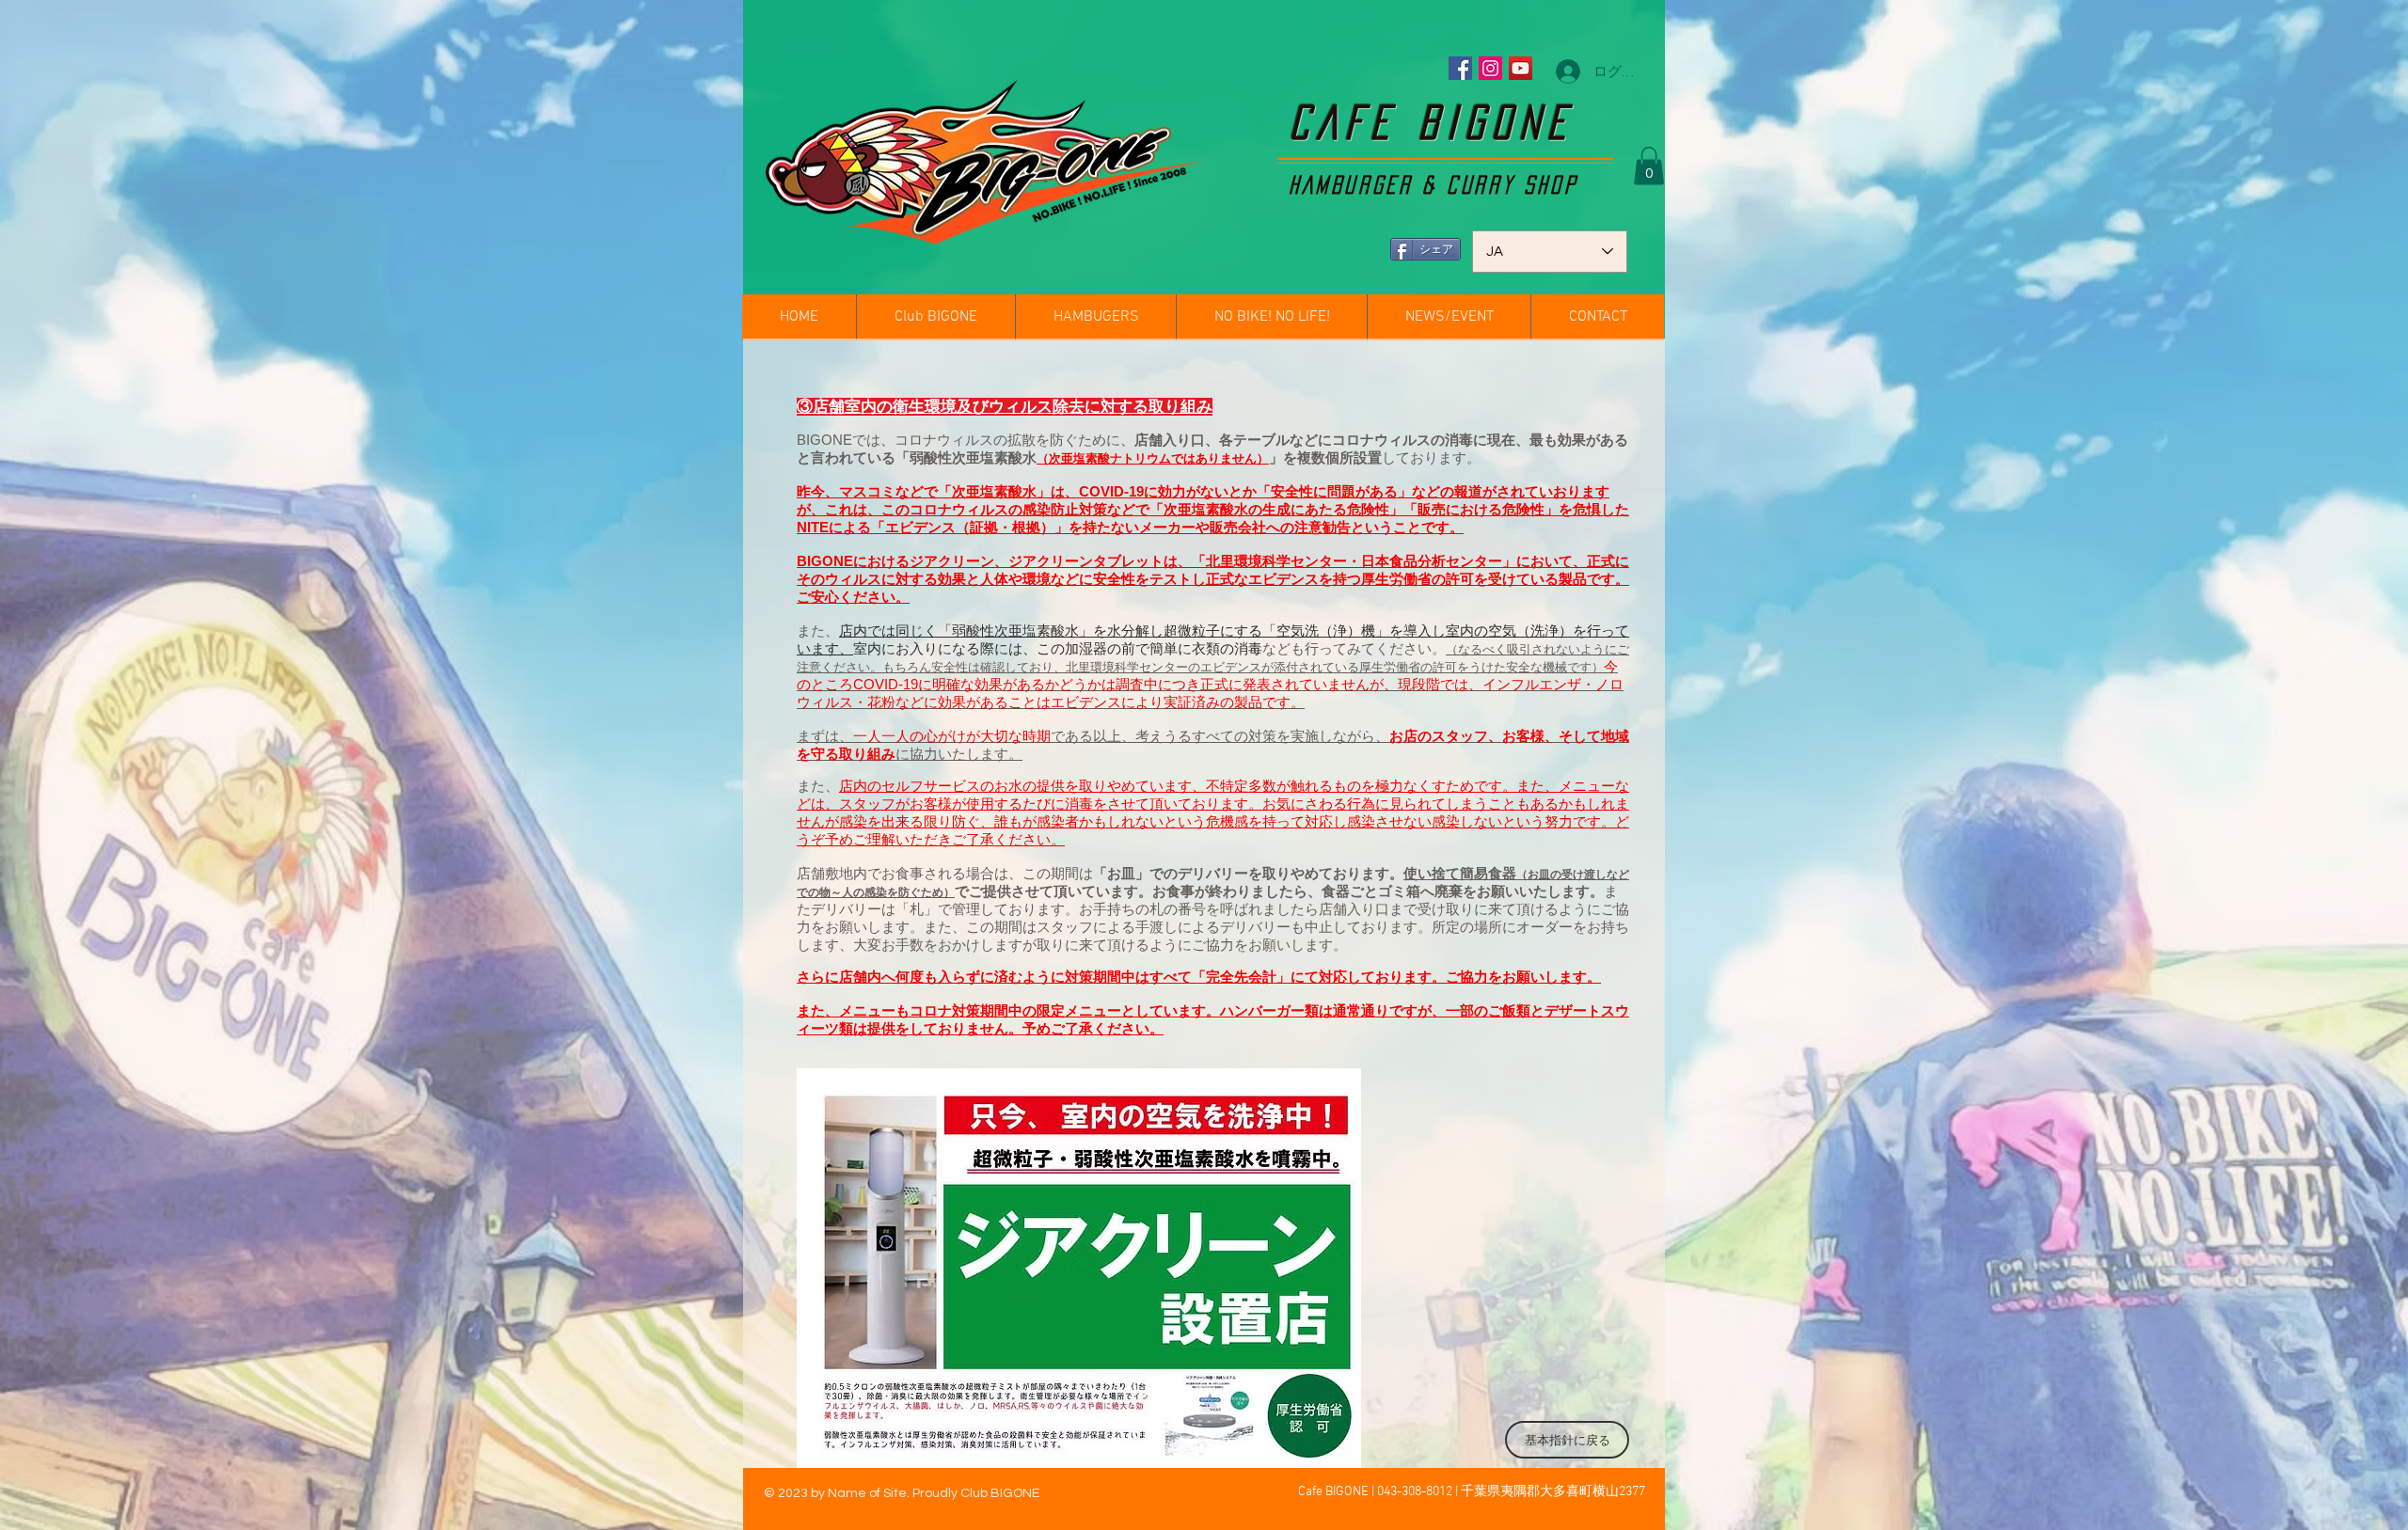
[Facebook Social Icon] (1460, 68)
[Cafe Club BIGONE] (1490, 68)
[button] (1649, 166)
